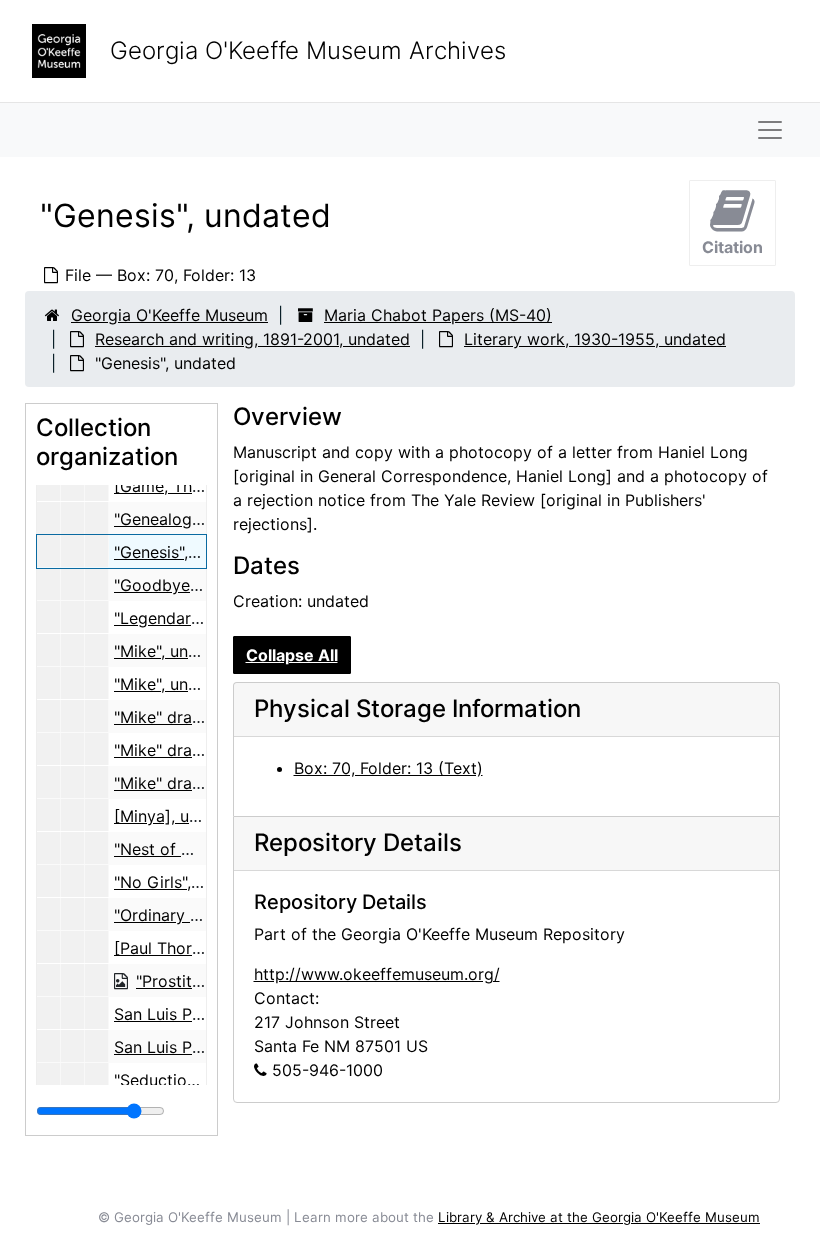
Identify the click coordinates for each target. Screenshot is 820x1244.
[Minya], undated (178, 816)
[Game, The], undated (196, 486)
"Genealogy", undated (195, 519)
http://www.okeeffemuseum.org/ (377, 974)
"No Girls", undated (186, 882)
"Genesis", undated (184, 552)
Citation (732, 247)
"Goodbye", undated (190, 585)
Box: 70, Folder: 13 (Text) (388, 768)
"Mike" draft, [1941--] (193, 717)
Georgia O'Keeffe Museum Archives (308, 50)
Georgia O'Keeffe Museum (169, 315)
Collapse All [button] (292, 655)
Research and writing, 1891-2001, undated (252, 339)
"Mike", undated (173, 651)
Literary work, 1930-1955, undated (595, 339)
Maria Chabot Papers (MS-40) (438, 315)
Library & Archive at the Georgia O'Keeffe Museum (599, 1217)
